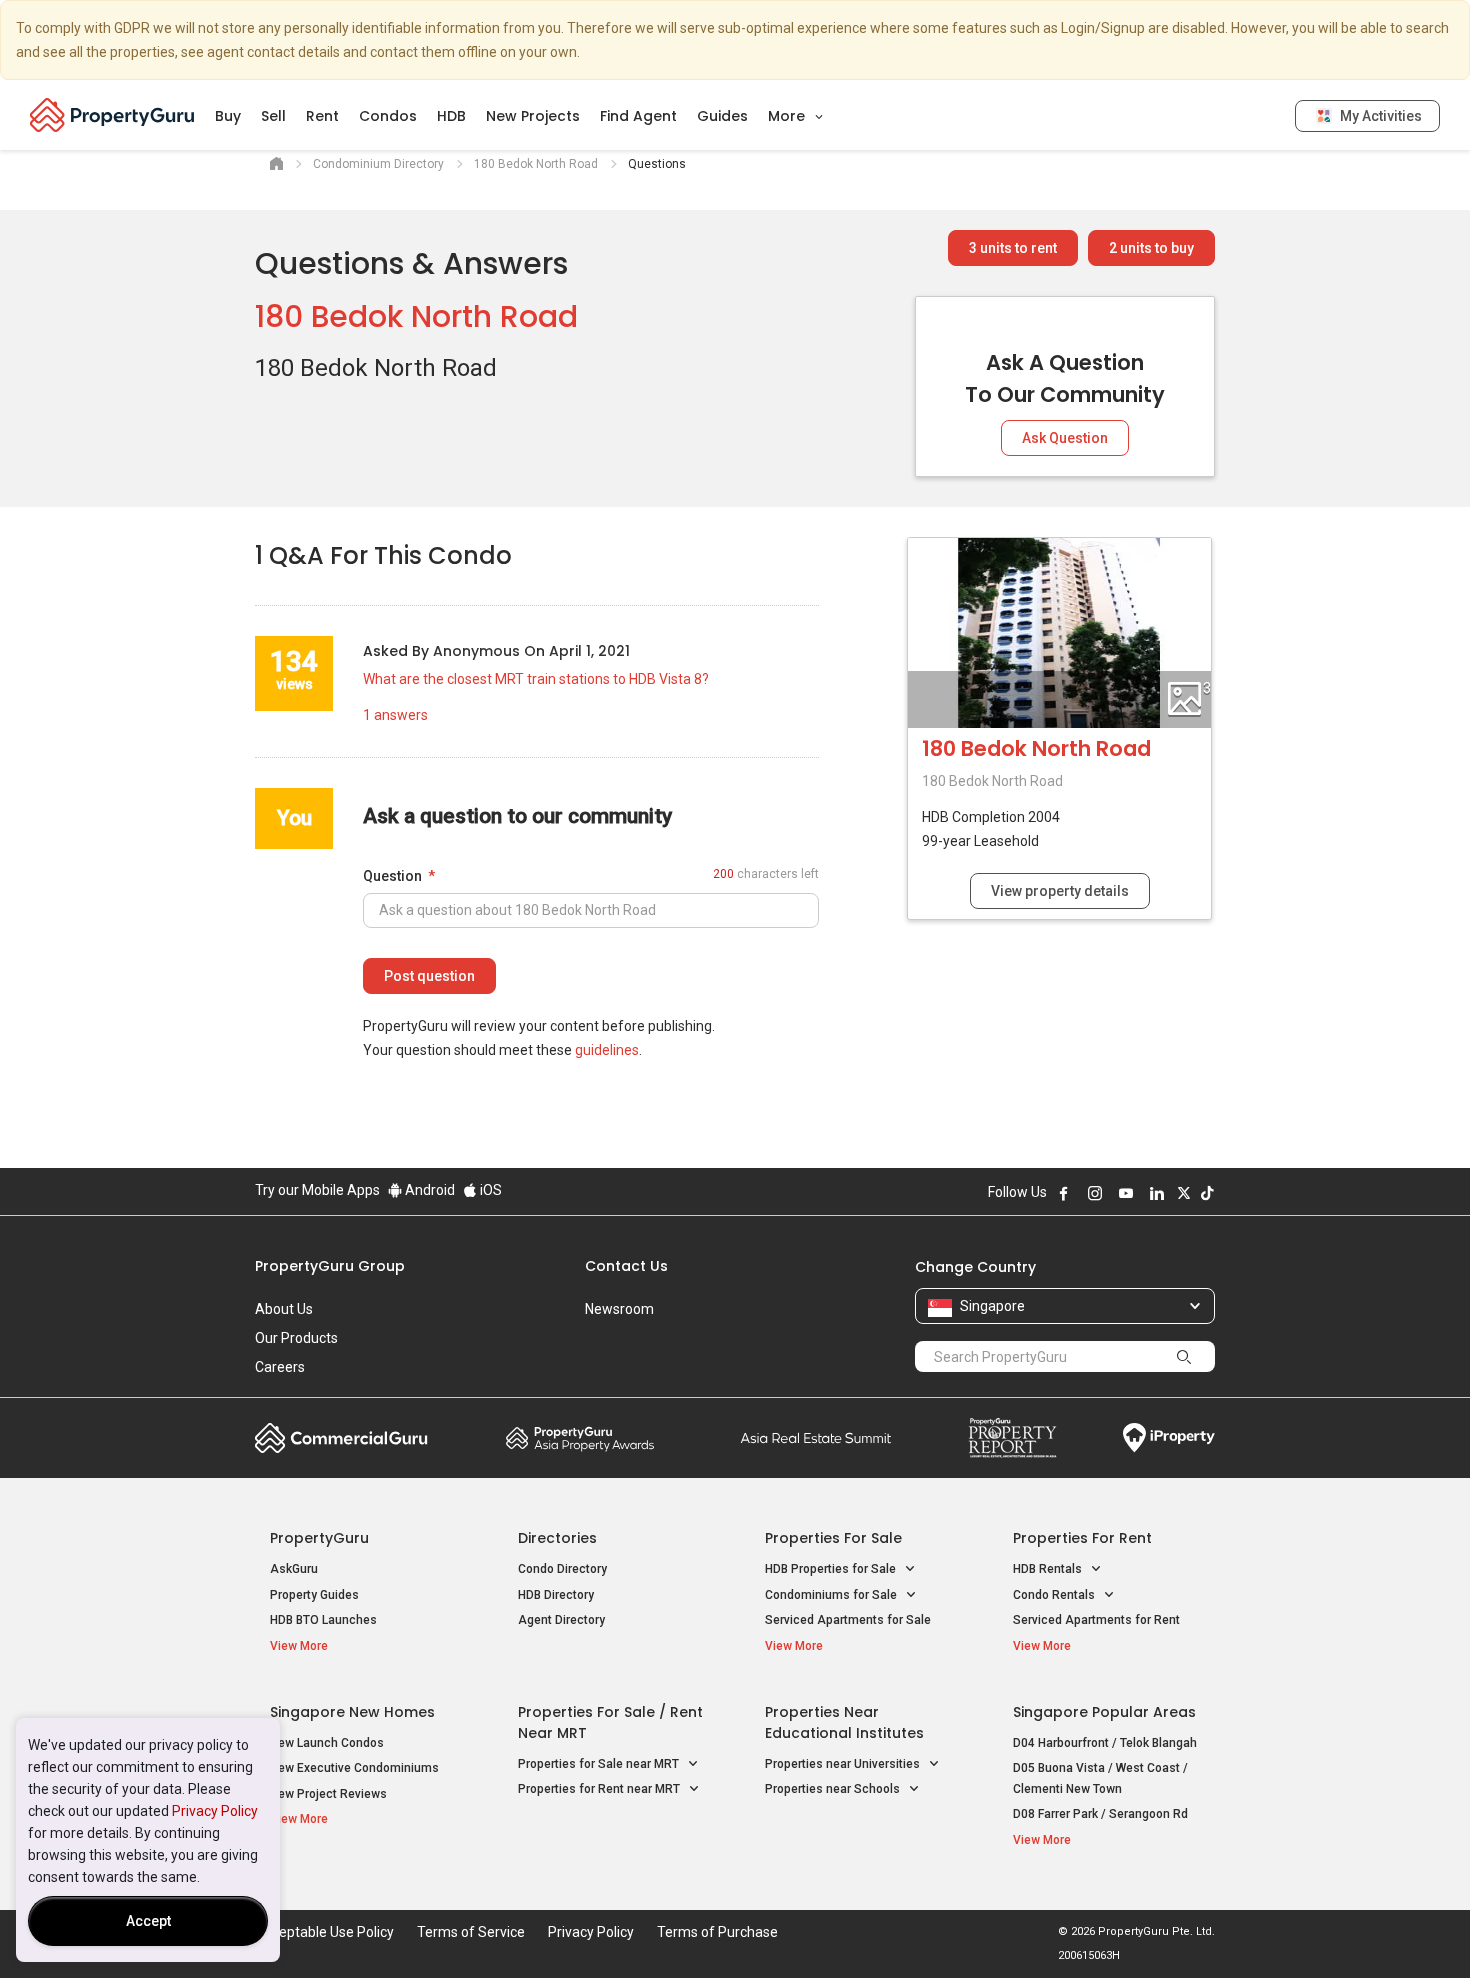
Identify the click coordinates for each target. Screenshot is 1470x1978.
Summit (816, 1438)
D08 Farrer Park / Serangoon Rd (1100, 1814)
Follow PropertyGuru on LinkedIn (1157, 1193)
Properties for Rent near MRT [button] (600, 1789)
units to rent (1013, 248)
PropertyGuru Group (330, 1266)
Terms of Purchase (717, 1932)
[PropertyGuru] (112, 115)
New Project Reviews (328, 1794)
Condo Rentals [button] (1055, 1595)
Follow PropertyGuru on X (1184, 1193)
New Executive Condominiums (354, 1768)
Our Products (296, 1338)
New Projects (533, 116)
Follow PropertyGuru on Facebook (1064, 1193)
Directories (557, 1538)
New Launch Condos (327, 1743)
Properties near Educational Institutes (844, 1722)
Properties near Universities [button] (844, 1764)
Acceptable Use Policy (324, 1932)
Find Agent (638, 116)
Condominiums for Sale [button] (832, 1595)
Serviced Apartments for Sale (848, 1620)
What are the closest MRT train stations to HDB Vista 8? (536, 679)
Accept (148, 1921)
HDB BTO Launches (323, 1620)
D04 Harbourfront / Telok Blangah (1105, 1743)
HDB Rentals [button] (1049, 1569)
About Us (284, 1309)
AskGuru (294, 1569)
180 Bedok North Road (416, 316)
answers (395, 715)
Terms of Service (471, 1932)
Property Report (1012, 1438)
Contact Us (626, 1266)
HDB (451, 116)
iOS (489, 1190)
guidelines (607, 1050)
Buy (228, 116)
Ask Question (1065, 438)
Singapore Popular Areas (1104, 1712)
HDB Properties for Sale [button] (832, 1569)
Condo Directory (562, 1569)
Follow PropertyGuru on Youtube (1126, 1193)
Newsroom (619, 1309)
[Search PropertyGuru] (1184, 1356)
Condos (388, 116)
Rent (322, 116)
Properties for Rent (1082, 1538)
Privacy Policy (215, 1811)
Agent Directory (561, 1620)
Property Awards (580, 1438)
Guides (722, 116)
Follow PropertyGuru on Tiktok (1207, 1193)
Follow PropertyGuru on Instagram (1095, 1193)
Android (428, 1190)
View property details (1060, 891)
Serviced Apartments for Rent (1096, 1620)
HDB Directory (556, 1595)
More (788, 116)
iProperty (1169, 1438)
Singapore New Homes (352, 1712)
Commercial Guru (341, 1438)
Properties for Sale (833, 1538)
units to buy (1151, 248)
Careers (280, 1367)
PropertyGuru (319, 1538)
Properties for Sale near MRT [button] (600, 1764)
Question (392, 876)
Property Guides (314, 1595)
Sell (273, 116)
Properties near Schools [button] (834, 1789)
